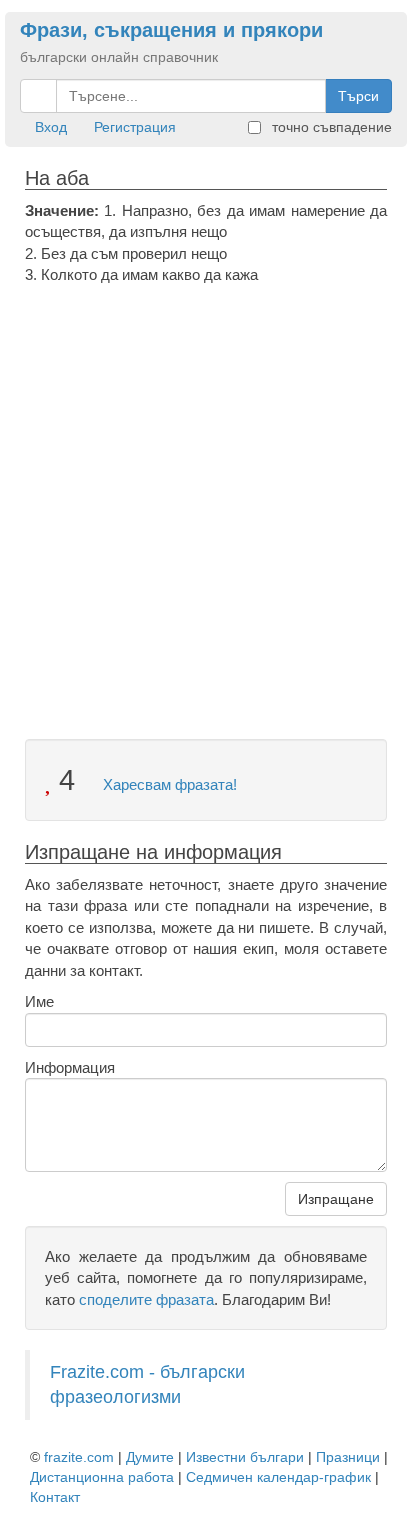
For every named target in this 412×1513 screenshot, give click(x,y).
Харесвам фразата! (168, 784)
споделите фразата (146, 1299)
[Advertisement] (206, 502)
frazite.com (79, 1457)
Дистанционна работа (102, 1477)
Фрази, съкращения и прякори (171, 30)
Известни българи (245, 1457)
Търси (358, 96)
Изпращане (336, 1199)
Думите (150, 1457)
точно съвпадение (330, 127)
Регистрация (135, 127)
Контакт (55, 1497)
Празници (348, 1457)
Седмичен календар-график (278, 1477)
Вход (51, 127)
